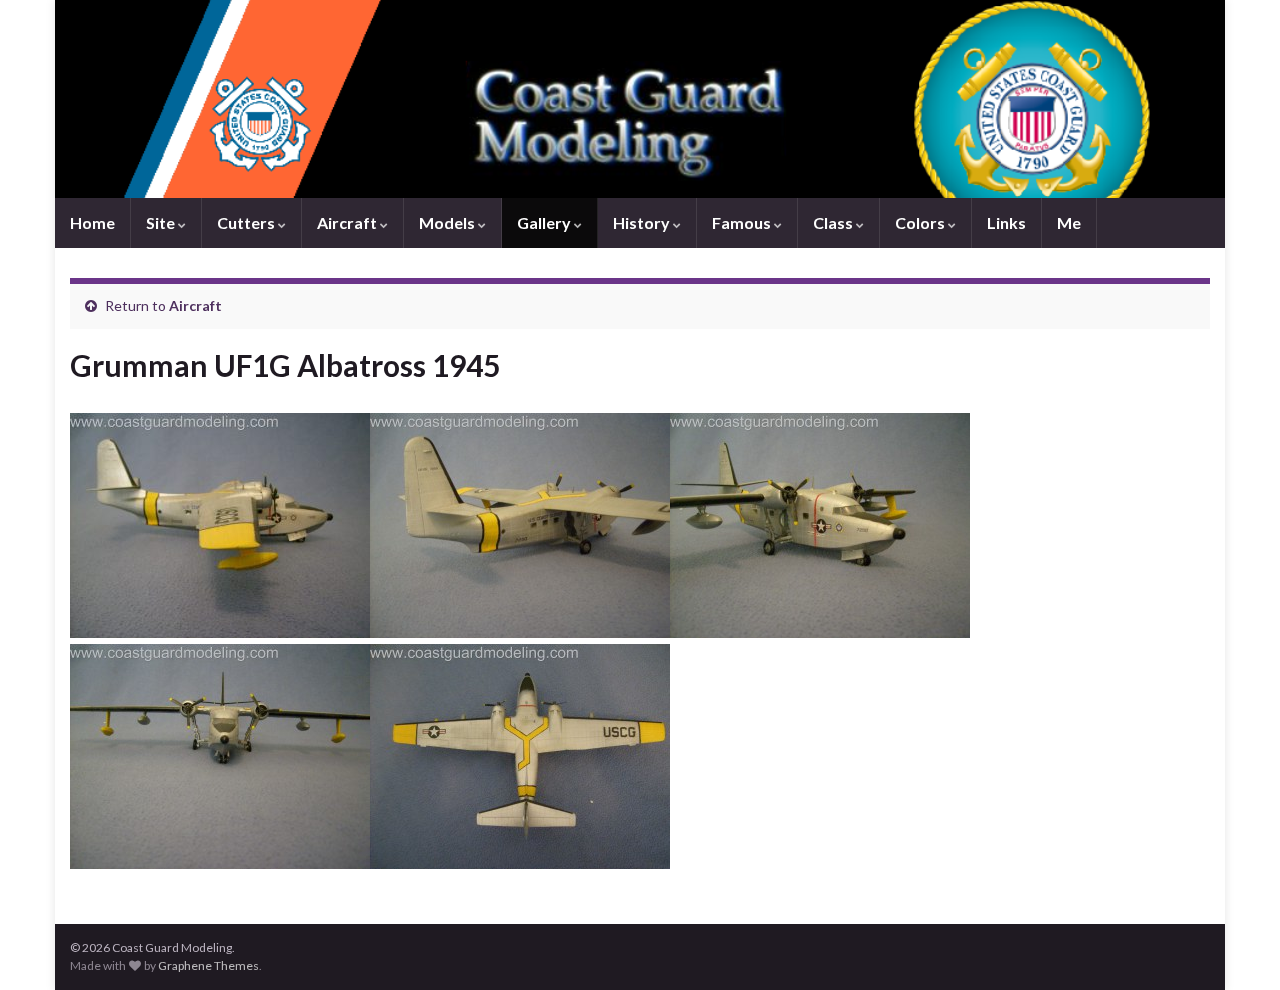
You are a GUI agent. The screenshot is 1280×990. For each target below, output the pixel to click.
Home (92, 222)
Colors (921, 222)
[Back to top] (1235, 945)
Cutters (247, 222)
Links (1006, 222)
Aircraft (348, 222)
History (643, 222)
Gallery (545, 222)
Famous (743, 222)
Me (1069, 222)
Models (448, 222)
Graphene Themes (208, 965)
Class (834, 222)
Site (162, 222)
